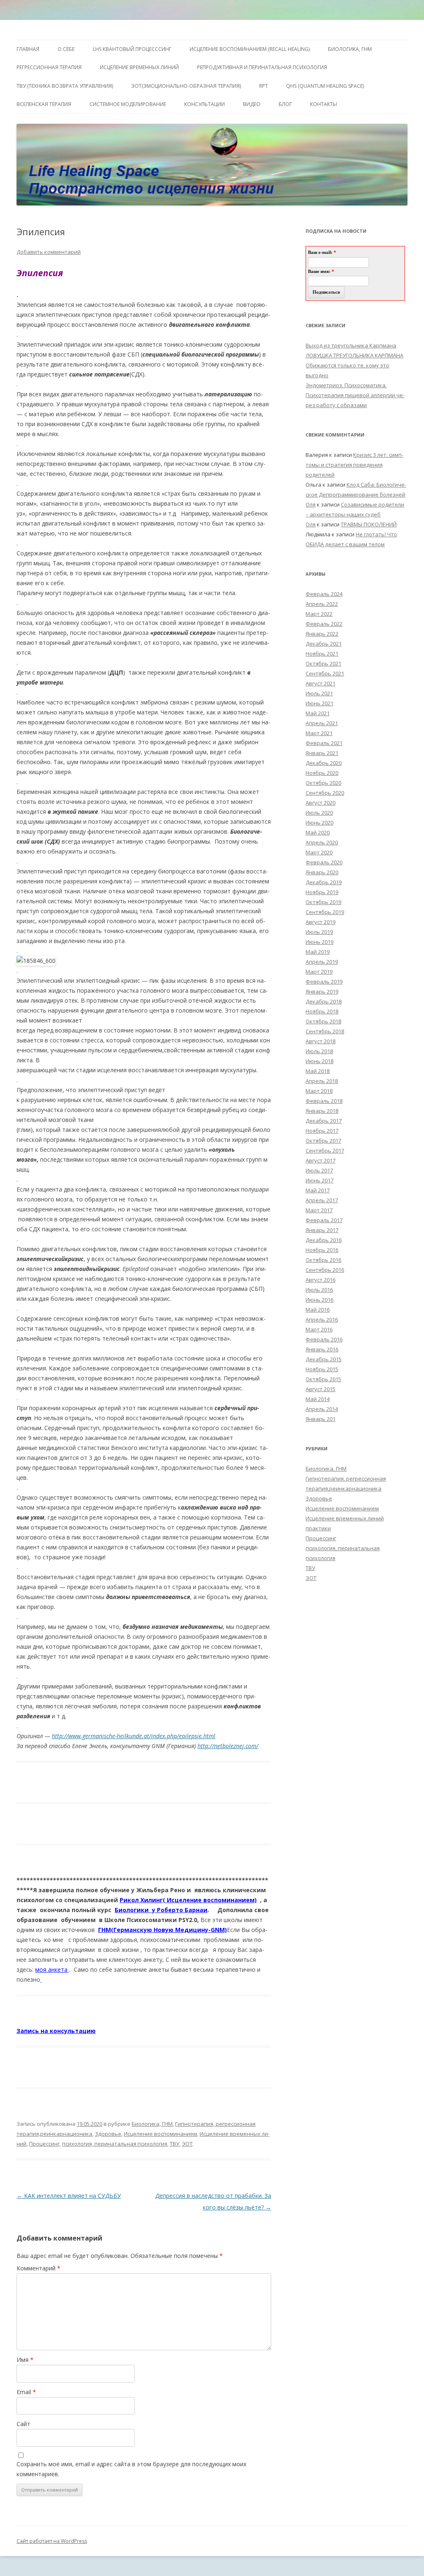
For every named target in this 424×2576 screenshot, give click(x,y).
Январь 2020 (322, 872)
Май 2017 (318, 1190)
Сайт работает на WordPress (52, 2541)
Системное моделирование (128, 104)
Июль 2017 (319, 1170)
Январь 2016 (322, 1349)
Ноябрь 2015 (322, 1369)
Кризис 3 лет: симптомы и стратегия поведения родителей (354, 465)
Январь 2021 (322, 753)
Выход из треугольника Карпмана (351, 345)
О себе (66, 49)
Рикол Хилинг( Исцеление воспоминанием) (188, 1900)
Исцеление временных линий (345, 1518)
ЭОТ (187, 2144)
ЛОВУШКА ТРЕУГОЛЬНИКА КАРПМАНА (354, 355)
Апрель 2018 (322, 1081)
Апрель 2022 (322, 604)
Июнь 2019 (319, 942)
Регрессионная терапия (49, 67)
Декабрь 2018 (324, 1001)
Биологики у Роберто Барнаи (161, 1910)
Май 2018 (318, 1071)
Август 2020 (320, 803)
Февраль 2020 (324, 862)
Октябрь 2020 (323, 783)
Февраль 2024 (324, 594)
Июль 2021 (319, 693)
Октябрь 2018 (323, 1021)
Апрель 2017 (322, 1200)
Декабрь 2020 (324, 763)
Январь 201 (320, 1419)
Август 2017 (320, 1160)
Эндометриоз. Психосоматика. (346, 385)
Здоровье (108, 2134)
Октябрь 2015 (323, 1379)
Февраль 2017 (324, 1220)
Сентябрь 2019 (325, 912)
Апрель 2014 (322, 1409)
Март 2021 (319, 733)
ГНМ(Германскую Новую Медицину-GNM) (163, 1930)
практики (318, 1528)
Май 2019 (318, 952)
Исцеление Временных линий (139, 67)
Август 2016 (320, 1280)
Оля (311, 504)
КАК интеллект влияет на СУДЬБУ (69, 2196)
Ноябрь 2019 (322, 892)
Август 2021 (320, 683)
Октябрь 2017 (323, 1141)
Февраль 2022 (324, 624)
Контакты (324, 104)
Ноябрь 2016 (322, 1250)
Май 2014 (318, 1399)
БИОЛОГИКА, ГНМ (350, 49)
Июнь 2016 (319, 1300)
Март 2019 (319, 972)
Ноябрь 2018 (322, 1011)
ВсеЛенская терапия (44, 104)
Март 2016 (319, 1329)
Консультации (205, 104)
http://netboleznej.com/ (228, 1746)
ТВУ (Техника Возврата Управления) (65, 86)
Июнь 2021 (319, 703)
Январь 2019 (322, 991)
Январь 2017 (322, 1230)
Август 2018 (320, 1041)
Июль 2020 (319, 813)
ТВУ (175, 2144)
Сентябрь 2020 (325, 793)
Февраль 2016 (324, 1339)
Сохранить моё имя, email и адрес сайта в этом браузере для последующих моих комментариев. (131, 2469)
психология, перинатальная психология (115, 2144)
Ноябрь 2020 (322, 773)
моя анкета (51, 1969)
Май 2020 (318, 832)
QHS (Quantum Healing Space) (325, 86)
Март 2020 (319, 852)
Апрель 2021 (322, 723)
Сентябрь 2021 (325, 673)
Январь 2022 (322, 634)
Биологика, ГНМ (152, 2124)
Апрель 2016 (322, 1319)
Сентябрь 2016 (325, 1270)
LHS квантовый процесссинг (132, 49)
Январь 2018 (322, 1111)
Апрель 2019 (322, 962)
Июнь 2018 (319, 1061)
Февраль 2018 (324, 1101)
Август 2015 (320, 1389)
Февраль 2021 (324, 743)
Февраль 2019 (324, 982)
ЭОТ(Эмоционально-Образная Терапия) (186, 86)
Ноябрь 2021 (322, 654)
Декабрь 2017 (324, 1121)
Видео (252, 104)
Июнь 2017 (319, 1180)
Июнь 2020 (319, 822)
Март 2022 (319, 614)
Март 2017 (319, 1210)
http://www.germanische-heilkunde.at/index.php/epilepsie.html (134, 1736)
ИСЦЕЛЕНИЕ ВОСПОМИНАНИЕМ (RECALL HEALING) (250, 49)
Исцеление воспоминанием (160, 2134)
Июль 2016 (319, 1290)
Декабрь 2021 (324, 644)
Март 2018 (319, 1091)
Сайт (23, 2424)
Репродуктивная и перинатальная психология (262, 67)
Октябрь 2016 (323, 1260)
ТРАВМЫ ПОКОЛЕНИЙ (369, 524)
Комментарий (39, 2268)
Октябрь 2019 (323, 902)
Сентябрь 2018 (325, 1031)
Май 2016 (318, 1310)
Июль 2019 (319, 932)
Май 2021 (318, 713)
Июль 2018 (319, 1051)
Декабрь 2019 (324, 882)
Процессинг (44, 2144)
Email (26, 2392)
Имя (25, 2360)
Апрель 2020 (322, 842)
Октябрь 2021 (323, 663)
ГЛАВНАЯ (28, 49)
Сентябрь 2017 (325, 1151)
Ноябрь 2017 (322, 1131)
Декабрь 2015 (324, 1359)
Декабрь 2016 (324, 1240)
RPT (264, 86)
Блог (285, 104)
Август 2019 (320, 922)
